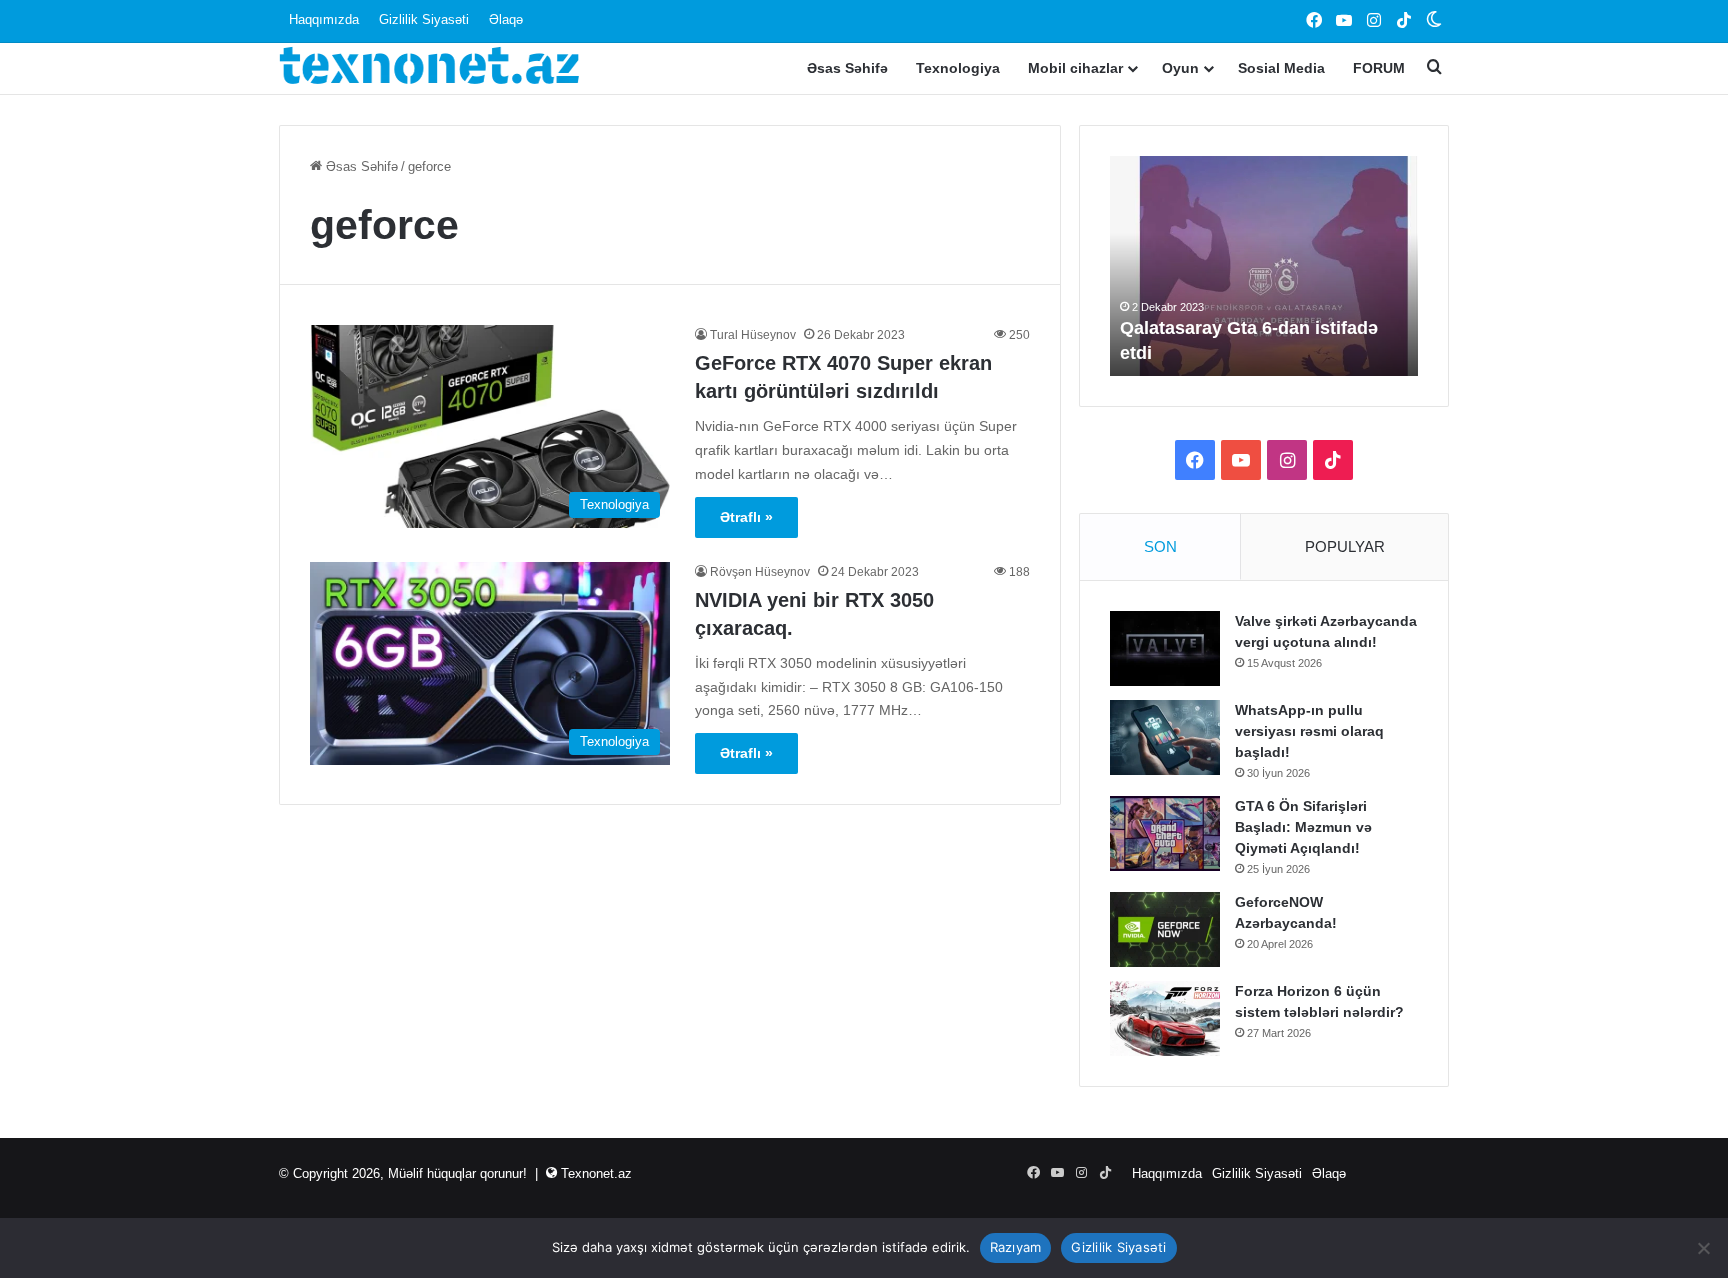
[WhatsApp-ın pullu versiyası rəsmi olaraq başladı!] (1165, 737)
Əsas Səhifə (847, 68)
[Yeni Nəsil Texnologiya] (429, 68)
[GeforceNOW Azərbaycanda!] (1165, 929)
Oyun (1180, 68)
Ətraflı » (746, 517)
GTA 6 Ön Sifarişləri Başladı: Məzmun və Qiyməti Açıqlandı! (1303, 827)
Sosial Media (1281, 68)
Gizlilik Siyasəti (424, 19)
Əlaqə (506, 19)
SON (1160, 546)
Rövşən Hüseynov (760, 572)
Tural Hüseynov (753, 335)
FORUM (1379, 68)
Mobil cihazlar (1075, 68)
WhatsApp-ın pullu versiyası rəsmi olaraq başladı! (1309, 731)
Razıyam (1016, 1247)
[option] (1264, 266)
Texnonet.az (596, 1173)
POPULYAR (1345, 546)
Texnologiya (958, 68)
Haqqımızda (324, 19)
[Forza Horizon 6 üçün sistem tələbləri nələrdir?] (1165, 1018)
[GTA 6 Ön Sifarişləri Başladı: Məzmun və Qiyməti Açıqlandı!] (1165, 833)
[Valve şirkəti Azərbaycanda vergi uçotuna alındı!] (1165, 648)
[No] (1703, 1248)
